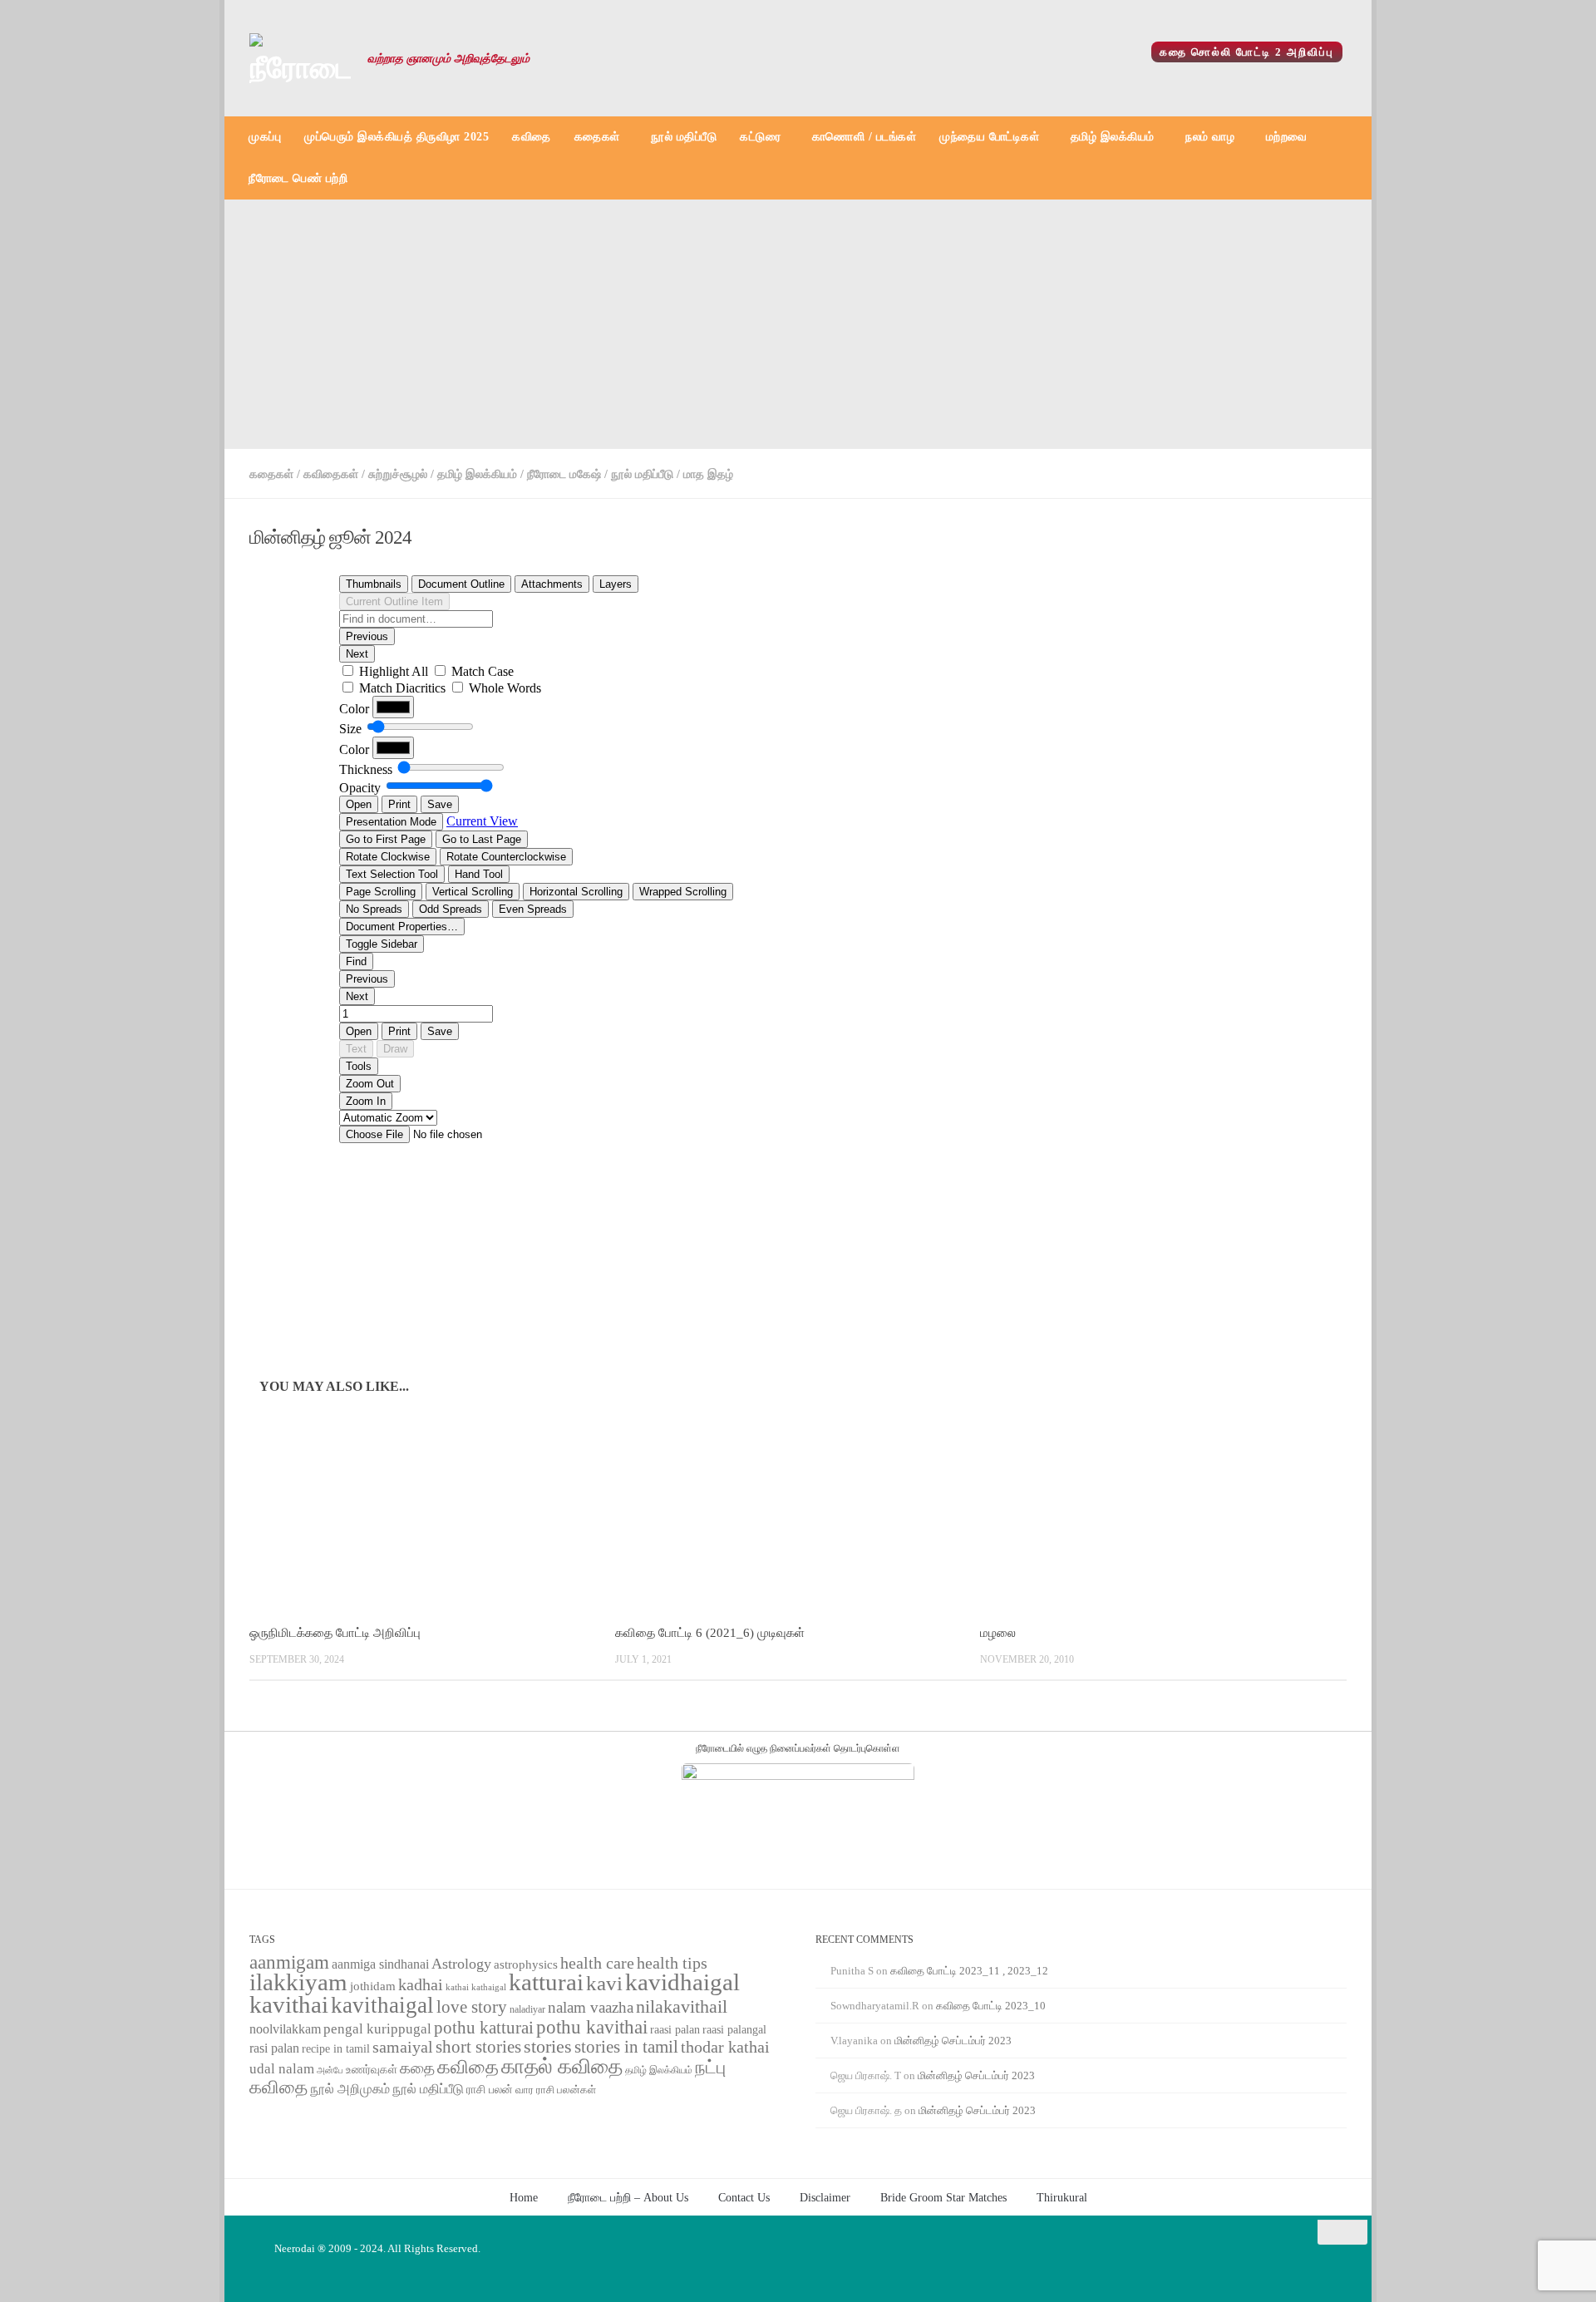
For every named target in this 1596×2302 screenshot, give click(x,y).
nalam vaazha (591, 2007)
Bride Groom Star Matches (943, 2197)
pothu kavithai (592, 2027)
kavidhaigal (682, 1982)
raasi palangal (734, 2029)
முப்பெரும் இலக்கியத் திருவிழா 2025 (397, 137)
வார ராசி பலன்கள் (556, 2090)
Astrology (461, 1964)
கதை (417, 2068)
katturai (546, 1982)
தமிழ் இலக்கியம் (1113, 137)
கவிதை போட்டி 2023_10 (991, 2006)
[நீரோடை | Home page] (300, 58)
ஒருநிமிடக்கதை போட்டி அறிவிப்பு (335, 1633)
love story (472, 2007)
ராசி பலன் (490, 2090)
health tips (672, 1963)
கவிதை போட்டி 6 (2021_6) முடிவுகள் (710, 1633)
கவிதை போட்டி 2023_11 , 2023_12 (969, 1971)
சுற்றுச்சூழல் (398, 474)
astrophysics (526, 1964)
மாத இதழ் (708, 474)
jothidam (373, 1986)
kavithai (289, 2004)
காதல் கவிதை (562, 2066)
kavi (604, 1983)
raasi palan (675, 2030)
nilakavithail (682, 2006)
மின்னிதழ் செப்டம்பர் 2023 (953, 2041)
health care (597, 1963)
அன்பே (330, 2070)
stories (548, 2047)
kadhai (421, 1984)
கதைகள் (597, 137)
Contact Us (744, 2197)
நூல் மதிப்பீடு (684, 137)
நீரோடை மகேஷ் (564, 474)
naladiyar (527, 2009)
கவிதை (532, 137)
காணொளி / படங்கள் (864, 137)
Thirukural (1062, 2197)
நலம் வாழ (1210, 137)
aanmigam (289, 1962)
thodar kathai (725, 2047)
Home (524, 2197)
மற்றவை (1287, 137)
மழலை (998, 1633)
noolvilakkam (285, 2029)
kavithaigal (382, 2005)
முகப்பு (265, 137)
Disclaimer (825, 2197)
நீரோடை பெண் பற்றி (298, 178)
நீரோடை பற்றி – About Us (628, 2197)
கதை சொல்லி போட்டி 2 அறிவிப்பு (1247, 52)
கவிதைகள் (331, 474)
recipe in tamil (336, 2049)
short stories (478, 2047)
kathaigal (489, 1987)
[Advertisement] (798, 324)
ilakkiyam (298, 1982)
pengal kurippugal (377, 2029)
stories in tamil (626, 2047)
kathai (457, 1987)
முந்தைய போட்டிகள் (989, 137)
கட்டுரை (760, 137)
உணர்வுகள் (372, 2070)
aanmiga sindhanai (380, 1964)
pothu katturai (484, 2028)
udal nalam (282, 2069)
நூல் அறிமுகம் (350, 2089)
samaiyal (403, 2047)
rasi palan (274, 2048)
